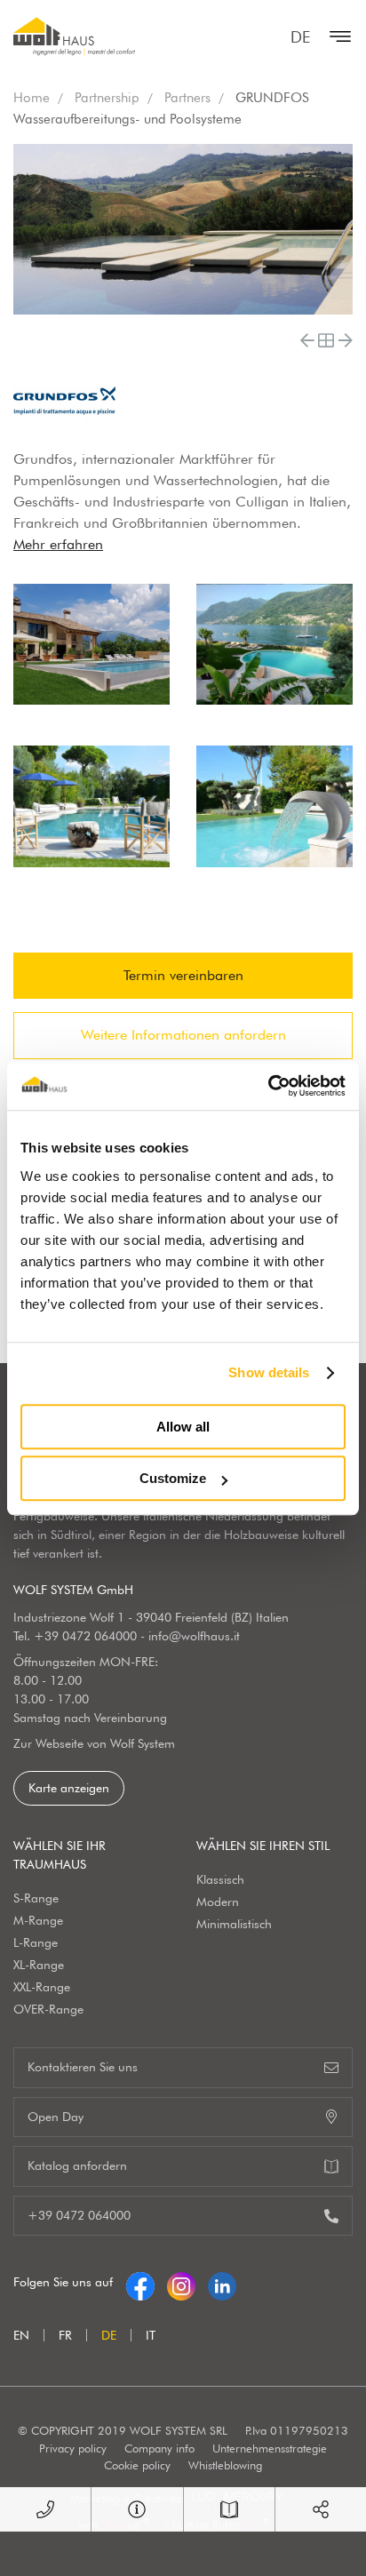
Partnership (107, 98)
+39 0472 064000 (85, 1636)
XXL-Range (42, 1987)
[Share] (321, 2509)
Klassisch (220, 1879)
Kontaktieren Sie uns (83, 2067)
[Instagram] (181, 2282)
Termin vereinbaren (183, 975)
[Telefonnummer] (45, 2509)
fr (65, 2335)
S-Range (36, 1898)
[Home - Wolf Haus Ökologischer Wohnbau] (74, 36)
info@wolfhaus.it (194, 1636)
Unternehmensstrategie (270, 2448)
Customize (173, 1478)
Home (32, 98)
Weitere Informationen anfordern (183, 1035)
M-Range (38, 1920)
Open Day (56, 2117)
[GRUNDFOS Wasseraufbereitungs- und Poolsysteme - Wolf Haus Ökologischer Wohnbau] (91, 645)
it (151, 2335)
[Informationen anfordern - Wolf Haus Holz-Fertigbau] (137, 2509)
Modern (218, 1902)
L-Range (36, 1942)
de (300, 37)
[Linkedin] (222, 2282)
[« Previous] (307, 340)
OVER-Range (48, 2009)
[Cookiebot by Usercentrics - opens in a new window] (268, 1086)
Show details (269, 1372)
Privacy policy (73, 2448)
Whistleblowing (225, 2465)
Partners (187, 98)
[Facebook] (140, 2282)
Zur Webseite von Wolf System (94, 1743)
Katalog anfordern (77, 2165)
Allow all (183, 1427)
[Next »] (346, 340)
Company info (159, 2448)
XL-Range (39, 1965)
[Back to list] (326, 340)
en (21, 2335)
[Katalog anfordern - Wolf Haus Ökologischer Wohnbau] (229, 2509)
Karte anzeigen (69, 1788)
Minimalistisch (234, 1924)
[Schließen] (336, 36)
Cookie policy (137, 2465)
